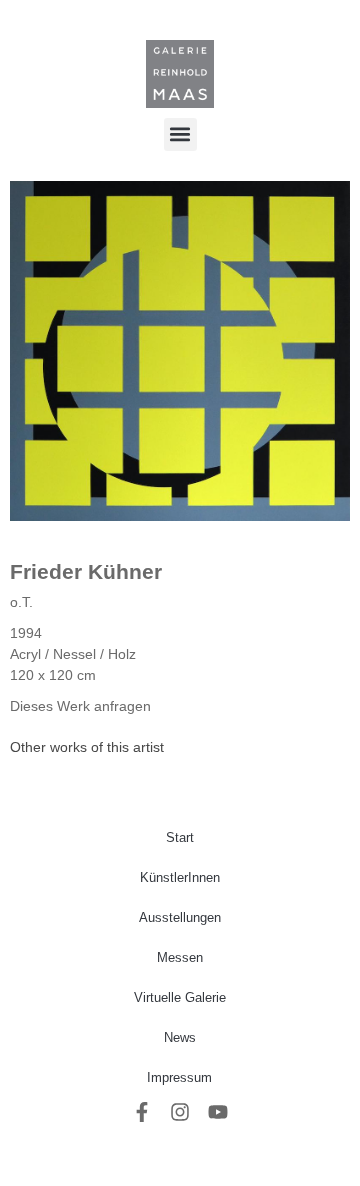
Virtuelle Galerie (180, 997)
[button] (180, 134)
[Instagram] (180, 1112)
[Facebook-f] (142, 1112)
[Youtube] (218, 1112)
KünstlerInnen (180, 877)
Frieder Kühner (86, 571)
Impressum (179, 1077)
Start (180, 837)
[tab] (87, 747)
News (180, 1037)
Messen (180, 957)
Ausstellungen (180, 917)
